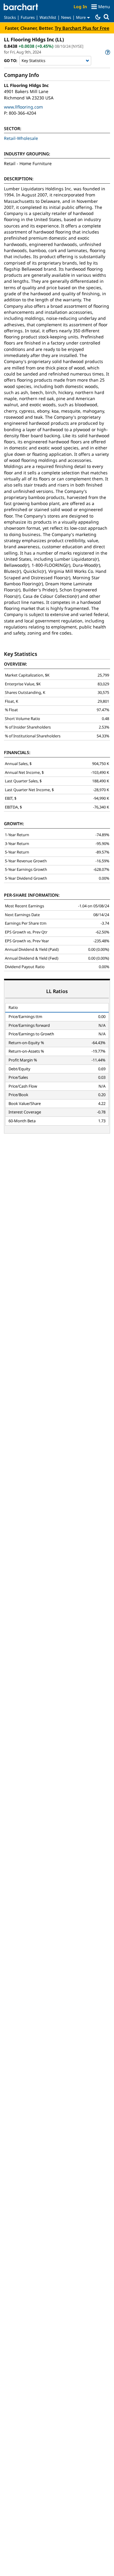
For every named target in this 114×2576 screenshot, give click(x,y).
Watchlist (48, 17)
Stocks (10, 17)
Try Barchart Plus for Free (82, 28)
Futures (28, 17)
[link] (107, 52)
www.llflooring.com (23, 107)
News (66, 17)
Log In (80, 7)
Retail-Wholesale (21, 138)
